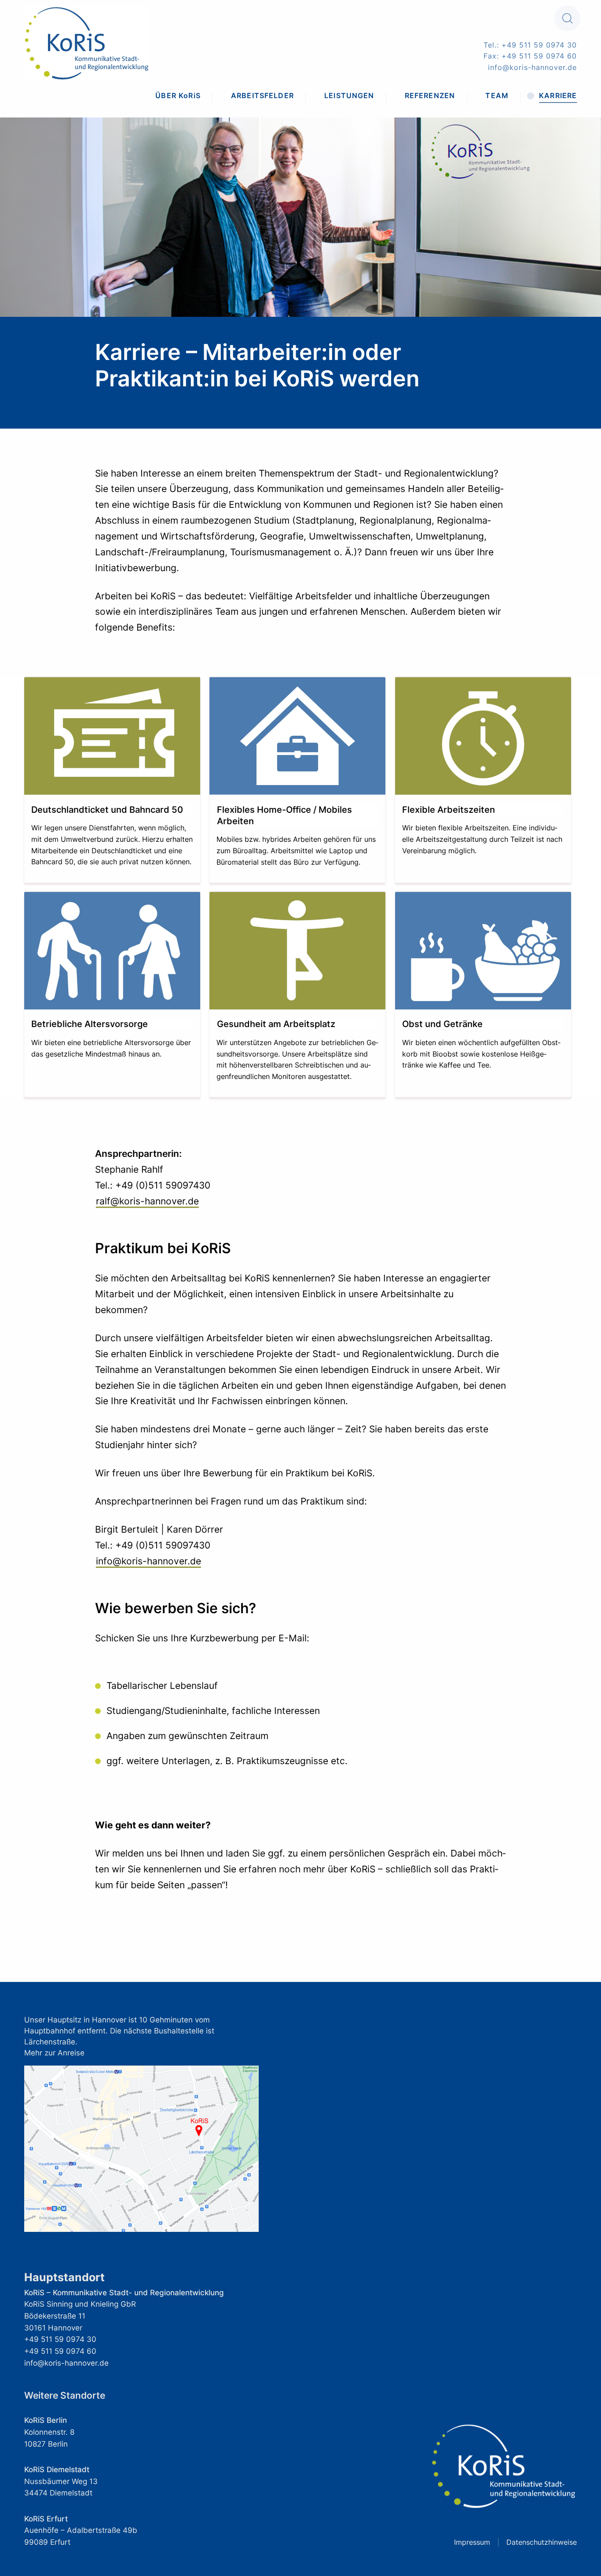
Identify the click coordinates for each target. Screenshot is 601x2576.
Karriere (558, 95)
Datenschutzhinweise (542, 2542)
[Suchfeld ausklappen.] (567, 18)
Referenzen (430, 95)
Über (178, 95)
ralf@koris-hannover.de (147, 1201)
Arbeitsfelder (262, 95)
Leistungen (349, 95)
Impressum (472, 2542)
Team (497, 95)
